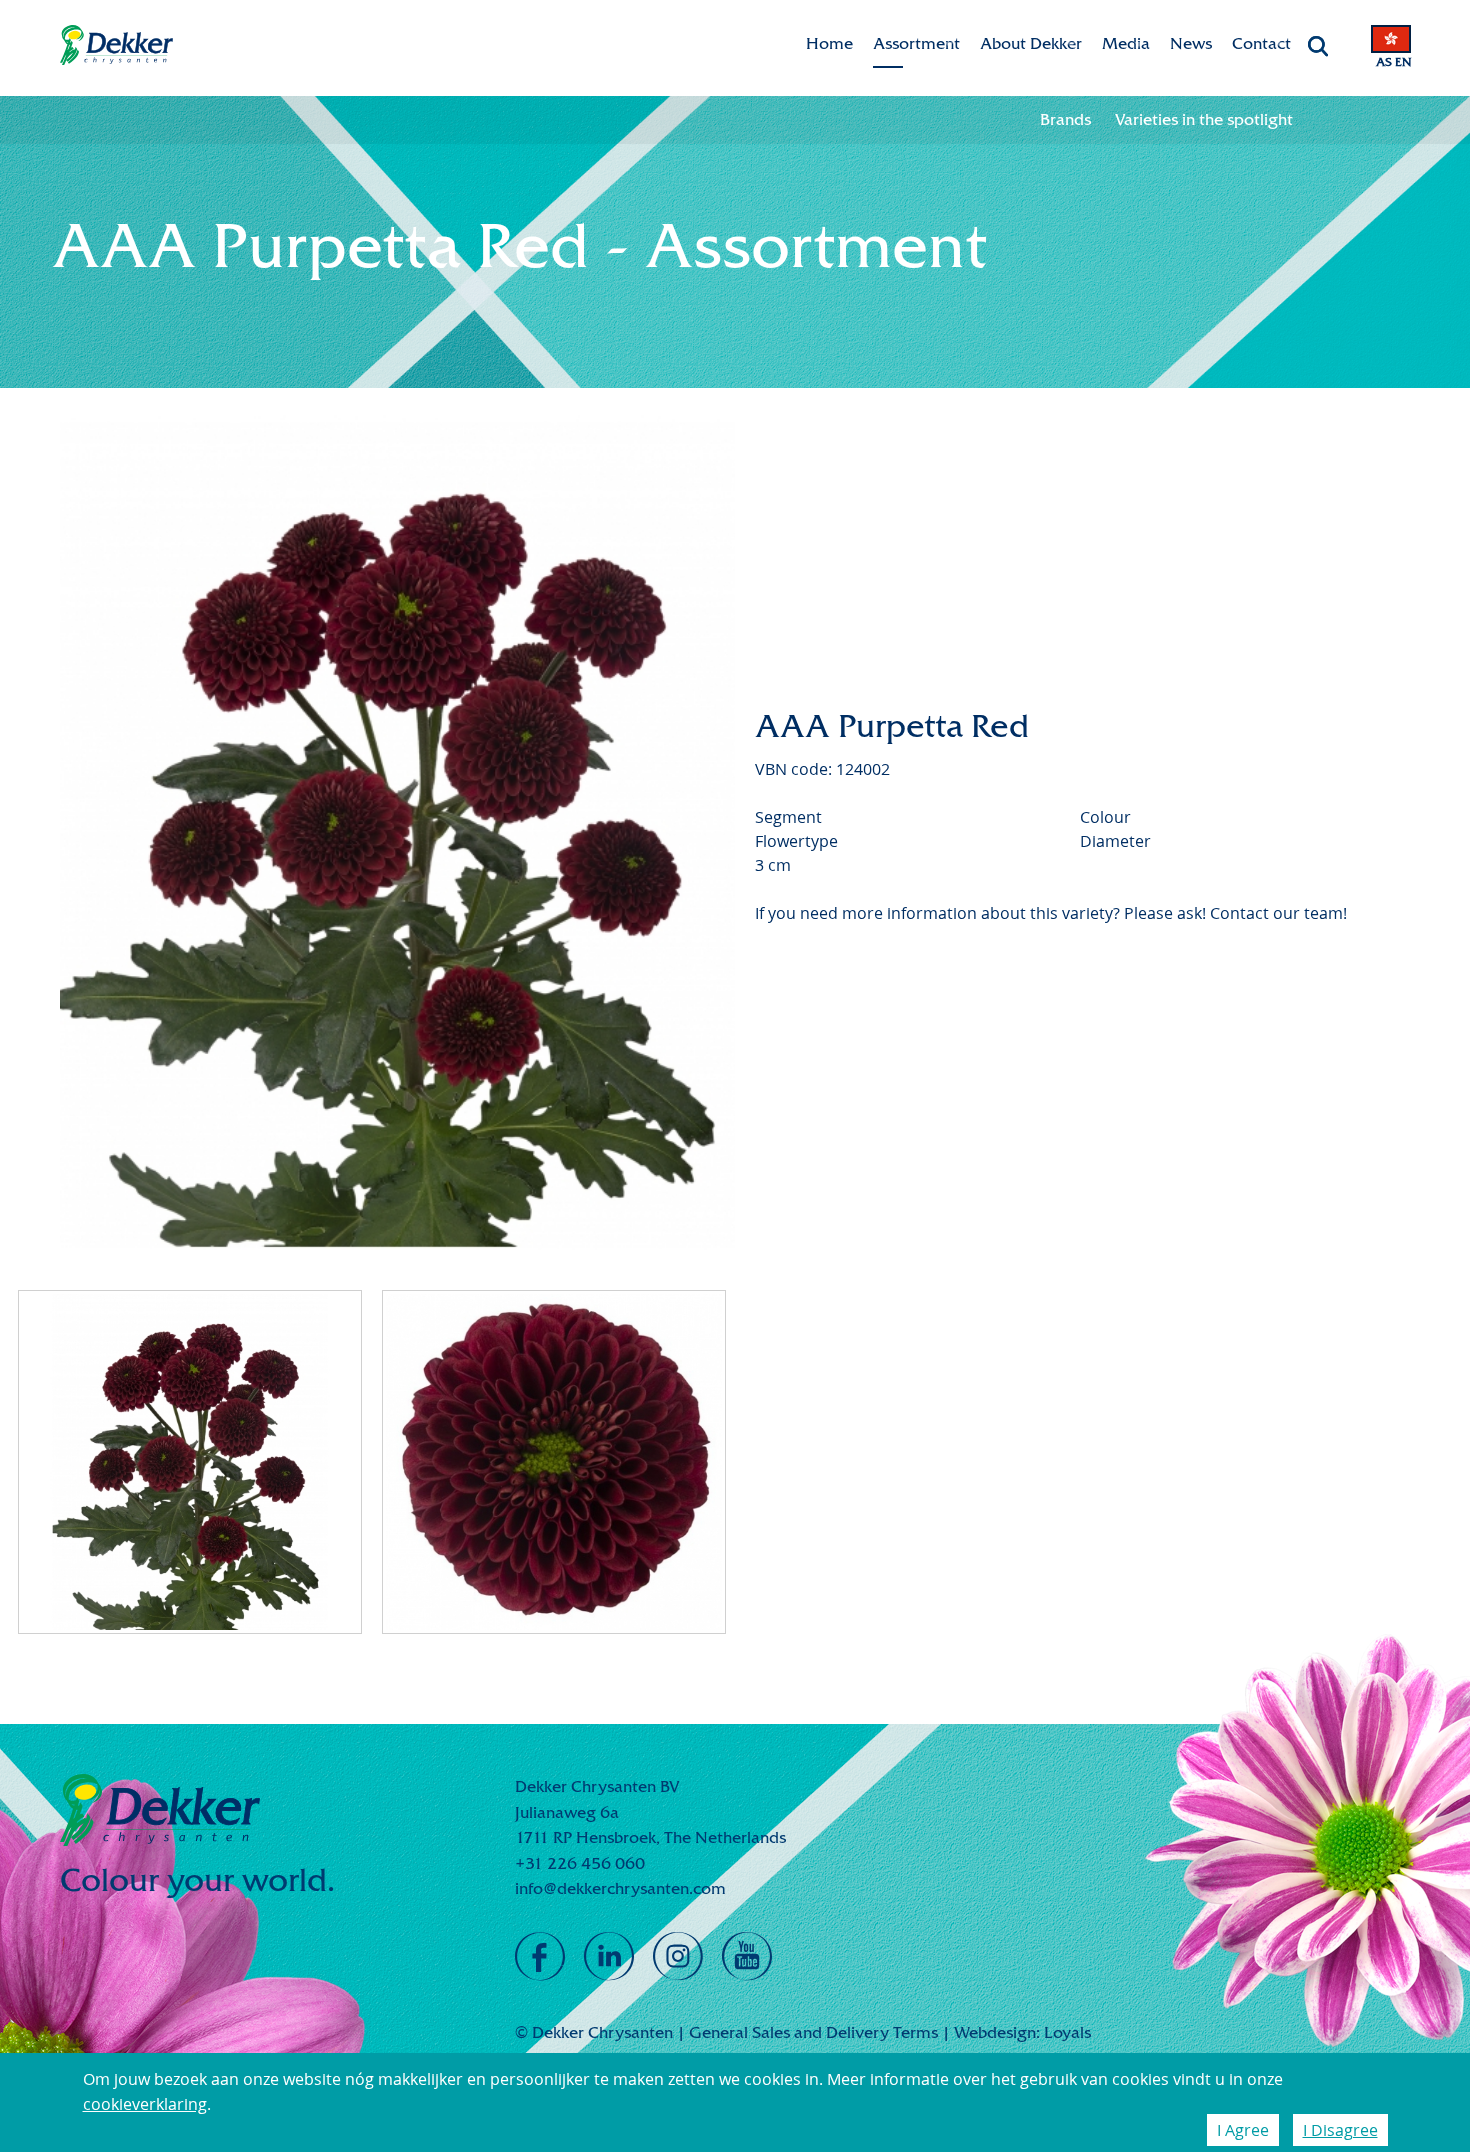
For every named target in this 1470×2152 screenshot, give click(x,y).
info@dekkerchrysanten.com (620, 1888)
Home (829, 43)
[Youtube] (747, 1957)
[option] (398, 834)
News (1191, 43)
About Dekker (1031, 43)
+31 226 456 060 (580, 1863)
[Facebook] (540, 1957)
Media (1126, 43)
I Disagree (1340, 2130)
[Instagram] (678, 1957)
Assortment (916, 43)
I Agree (1243, 2130)
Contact (1261, 43)
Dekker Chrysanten (116, 45)
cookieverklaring (145, 2104)
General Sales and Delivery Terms (813, 2032)
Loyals (1067, 2032)
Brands (1065, 119)
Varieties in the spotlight (1204, 119)
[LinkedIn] (609, 1957)
